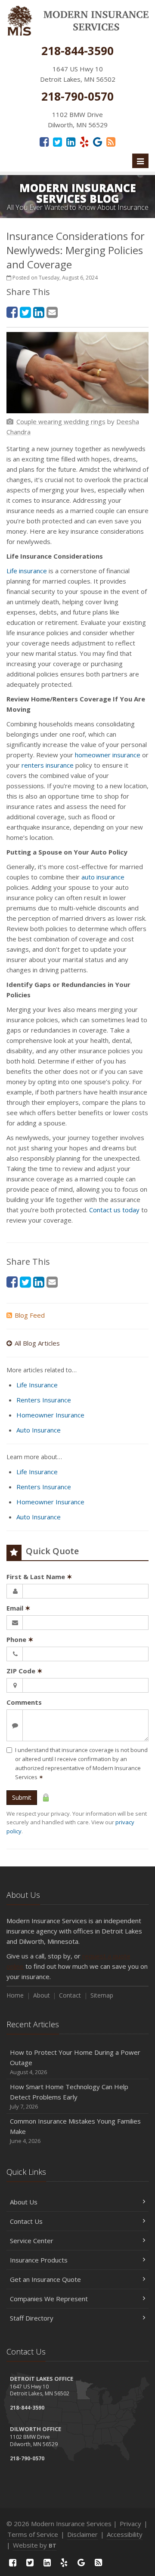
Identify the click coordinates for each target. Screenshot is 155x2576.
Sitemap (102, 1995)
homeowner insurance (108, 755)
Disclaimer (82, 2534)
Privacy (130, 2524)
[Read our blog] (111, 141)
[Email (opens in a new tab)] (52, 312)
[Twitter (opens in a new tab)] (57, 141)
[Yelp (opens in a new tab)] (84, 141)
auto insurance (103, 877)
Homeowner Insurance (50, 1415)
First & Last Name (39, 1577)
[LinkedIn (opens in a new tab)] (71, 141)
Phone (20, 1639)
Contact (70, 1995)
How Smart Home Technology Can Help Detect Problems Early (69, 2096)
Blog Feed (30, 1315)
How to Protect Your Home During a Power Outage (75, 2062)
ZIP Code (25, 1671)
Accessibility (125, 2534)
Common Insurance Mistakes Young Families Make (75, 2131)
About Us (24, 2202)
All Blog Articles (37, 1343)
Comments (24, 1702)
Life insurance (27, 571)
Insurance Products (39, 2260)
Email (19, 1608)
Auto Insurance (39, 1430)
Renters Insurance (44, 1400)
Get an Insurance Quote (45, 2279)
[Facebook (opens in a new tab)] (44, 141)
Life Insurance (37, 1385)
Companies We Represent (49, 2299)
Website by (35, 2545)
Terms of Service (33, 2534)
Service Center (32, 2241)
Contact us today (115, 1210)
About (42, 1995)
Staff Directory (32, 2318)
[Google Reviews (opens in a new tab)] (98, 141)
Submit (22, 1797)
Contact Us (26, 2221)
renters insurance (48, 765)
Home (15, 1995)
